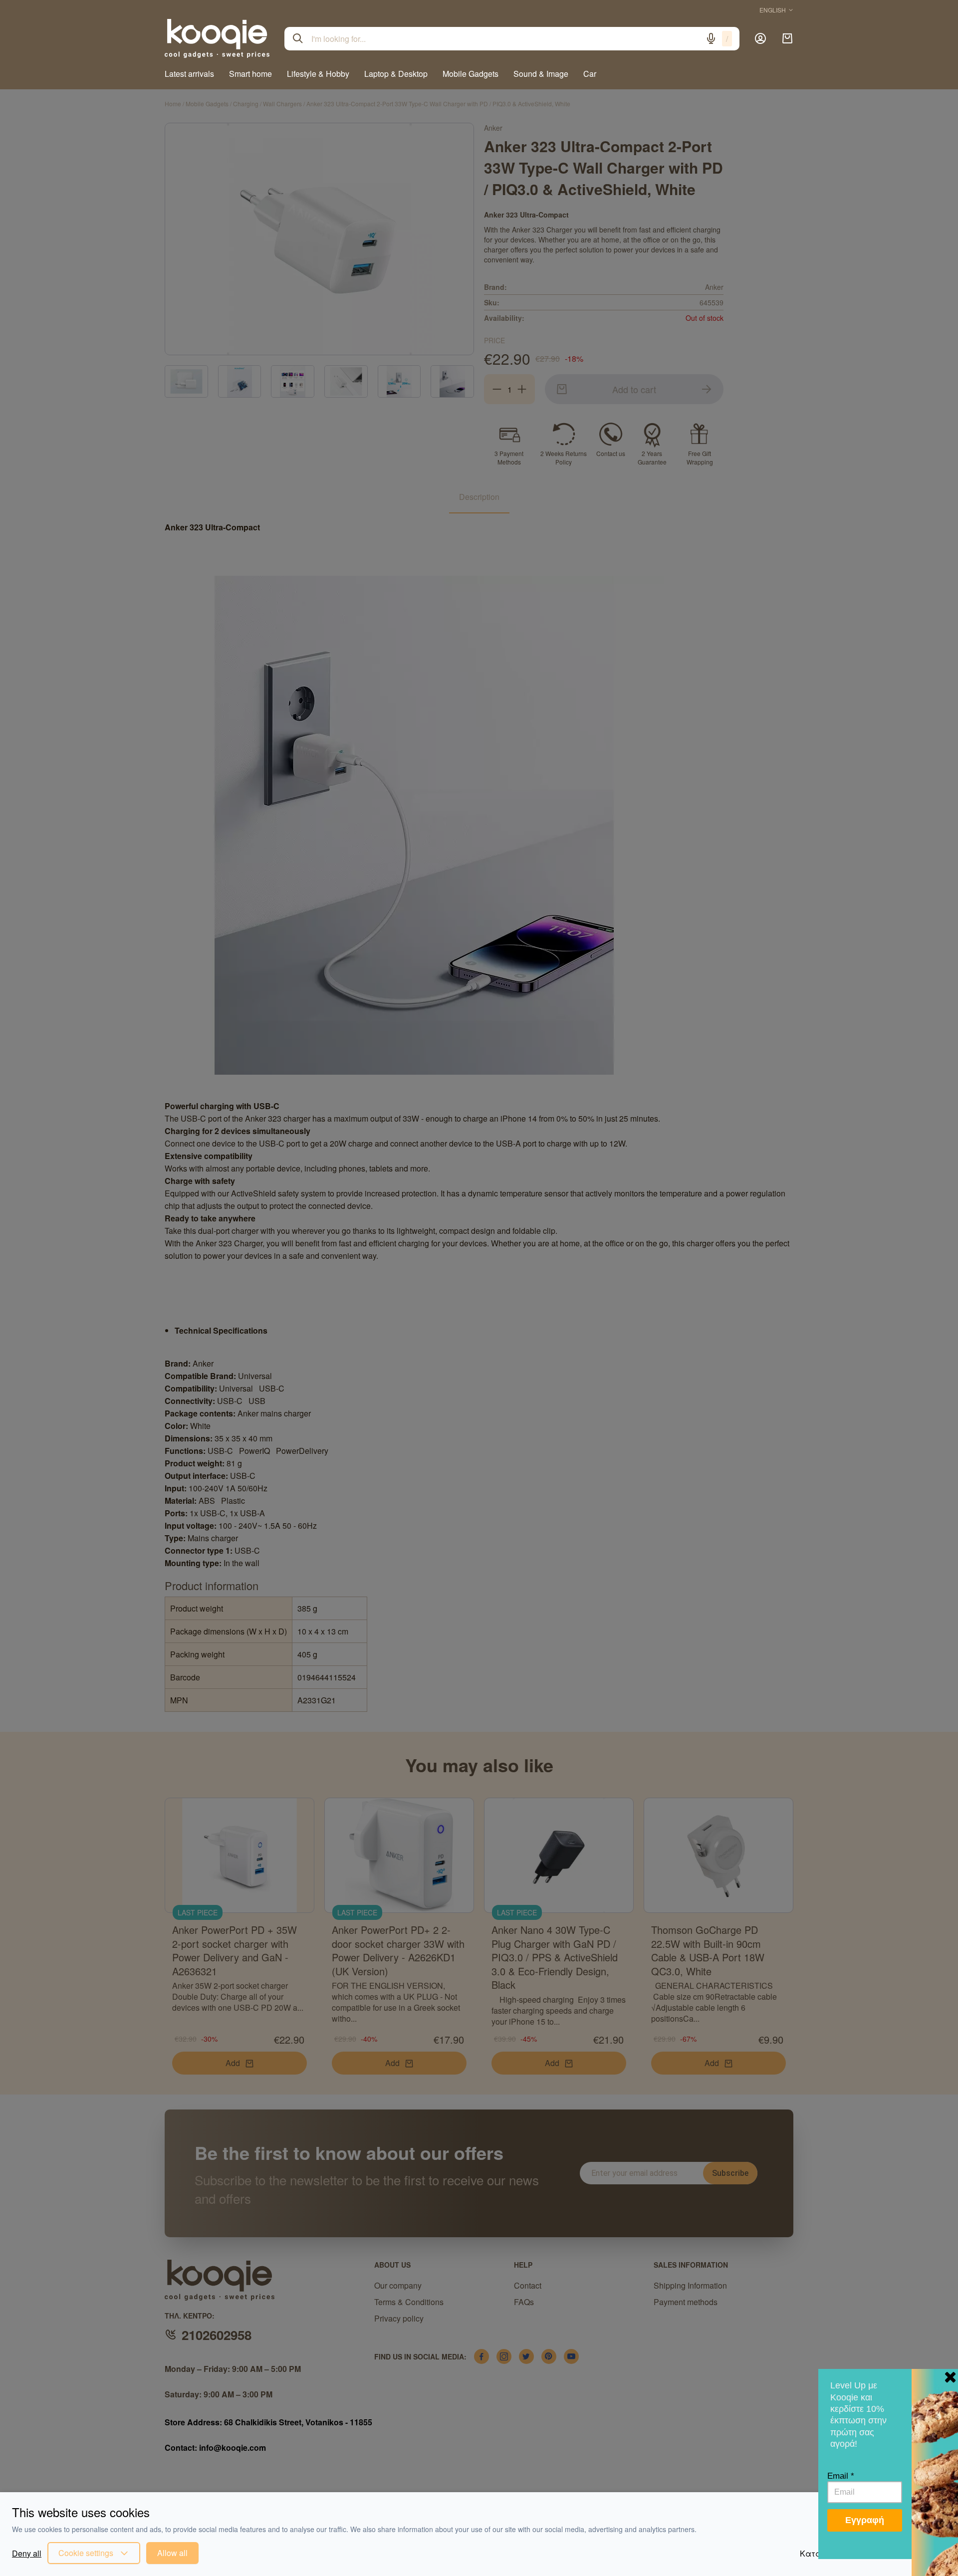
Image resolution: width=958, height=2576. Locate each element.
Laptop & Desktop (396, 74)
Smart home (250, 74)
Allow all (172, 2553)
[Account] (760, 38)
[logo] (217, 38)
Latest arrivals (189, 74)
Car (590, 74)
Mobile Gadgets (471, 74)
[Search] (298, 38)
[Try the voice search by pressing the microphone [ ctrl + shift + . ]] (711, 38)
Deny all (27, 2553)
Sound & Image (541, 74)
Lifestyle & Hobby (318, 74)
